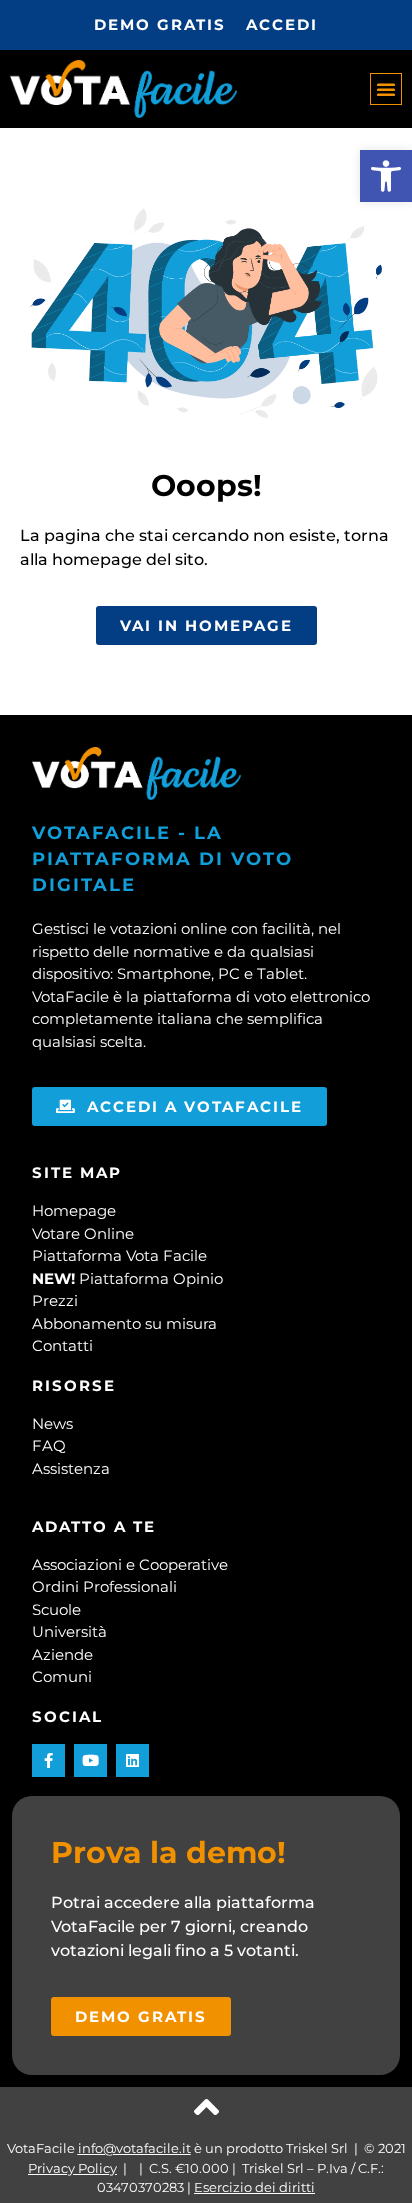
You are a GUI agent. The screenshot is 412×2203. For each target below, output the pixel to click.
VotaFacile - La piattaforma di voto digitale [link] (162, 859)
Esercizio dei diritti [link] (254, 2187)
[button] (386, 89)
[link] (386, 176)
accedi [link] (282, 24)
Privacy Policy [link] (72, 2168)
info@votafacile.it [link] (134, 2148)
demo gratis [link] (160, 24)
